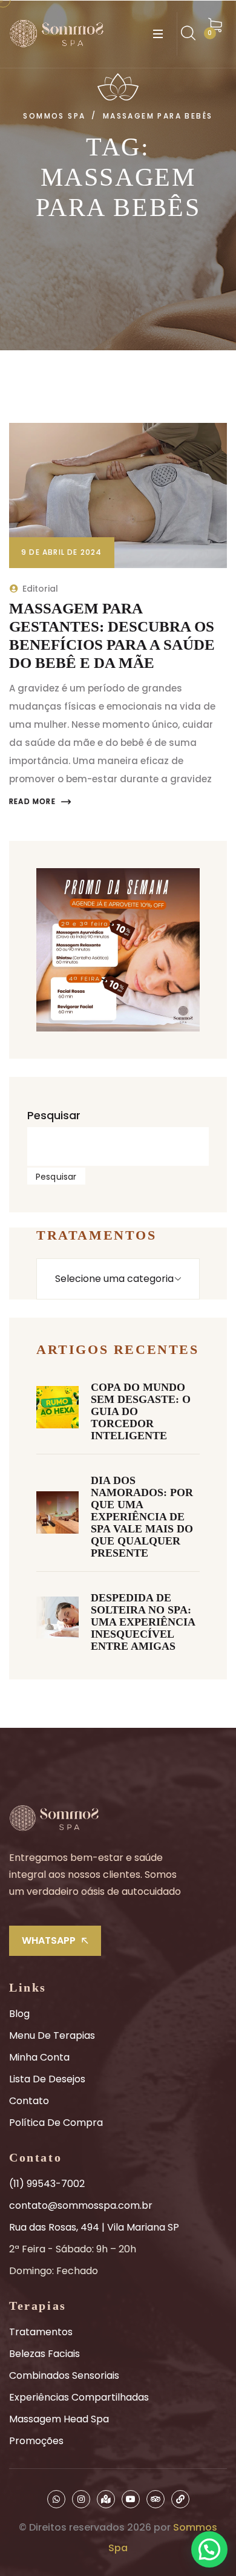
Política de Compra (56, 2123)
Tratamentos (41, 2332)
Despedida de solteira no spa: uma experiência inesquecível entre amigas (143, 1622)
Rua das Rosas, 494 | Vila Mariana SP (94, 2227)
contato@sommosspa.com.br (81, 2205)
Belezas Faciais (44, 2354)
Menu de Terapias (52, 2035)
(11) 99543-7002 (47, 2184)
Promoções (36, 2441)
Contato (29, 2101)
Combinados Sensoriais (64, 2375)
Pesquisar (54, 1115)
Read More (32, 802)
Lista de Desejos (47, 2079)
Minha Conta (39, 2057)
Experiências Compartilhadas (79, 2397)
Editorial (40, 589)
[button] (209, 2549)
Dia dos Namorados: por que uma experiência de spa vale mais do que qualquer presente (142, 1517)
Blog (19, 2014)
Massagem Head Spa (59, 2419)
